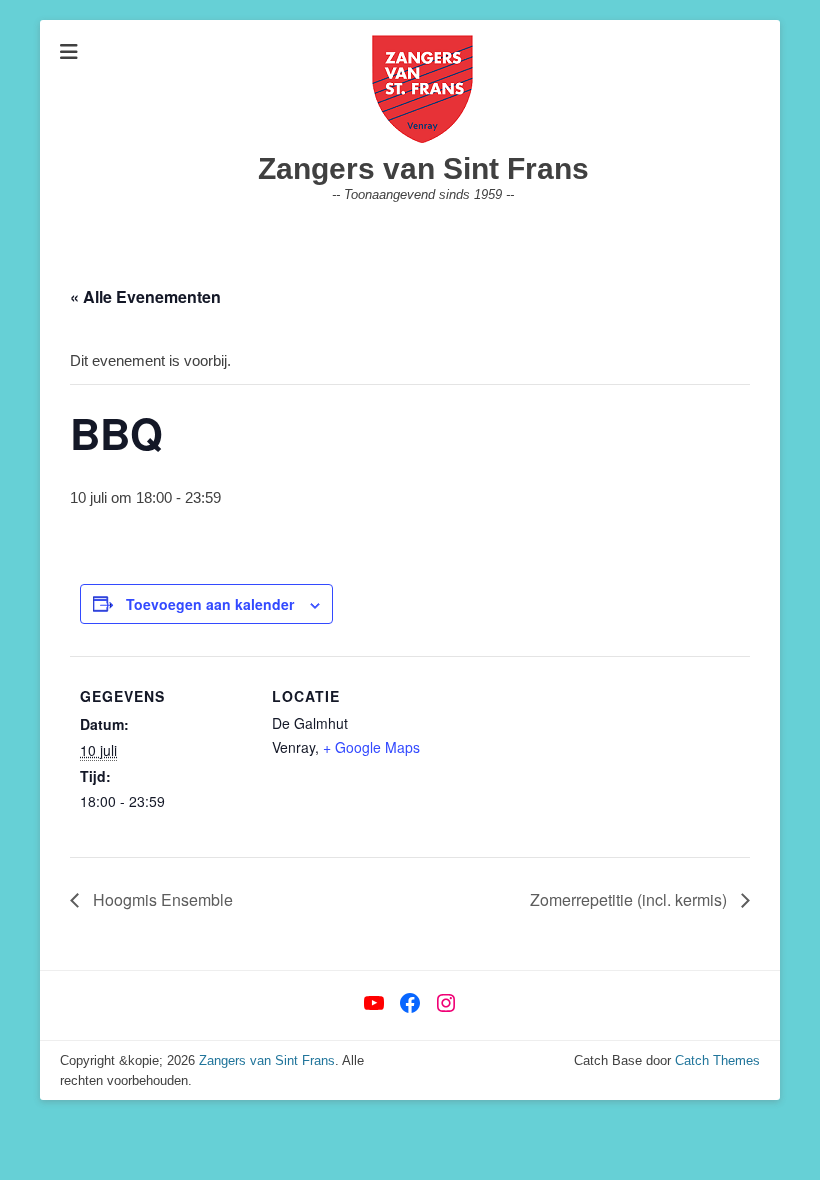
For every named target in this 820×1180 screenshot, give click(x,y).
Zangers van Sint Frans (423, 168)
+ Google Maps (371, 747)
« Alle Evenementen (145, 296)
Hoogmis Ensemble (161, 899)
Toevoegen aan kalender (210, 604)
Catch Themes (717, 1060)
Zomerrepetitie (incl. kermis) (630, 899)
